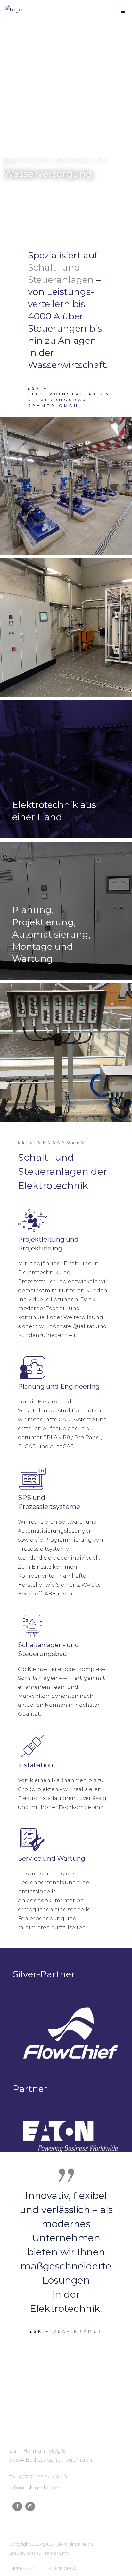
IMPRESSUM (22, 2568)
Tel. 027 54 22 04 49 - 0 (38, 2477)
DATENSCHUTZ (62, 2568)
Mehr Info (32, 194)
